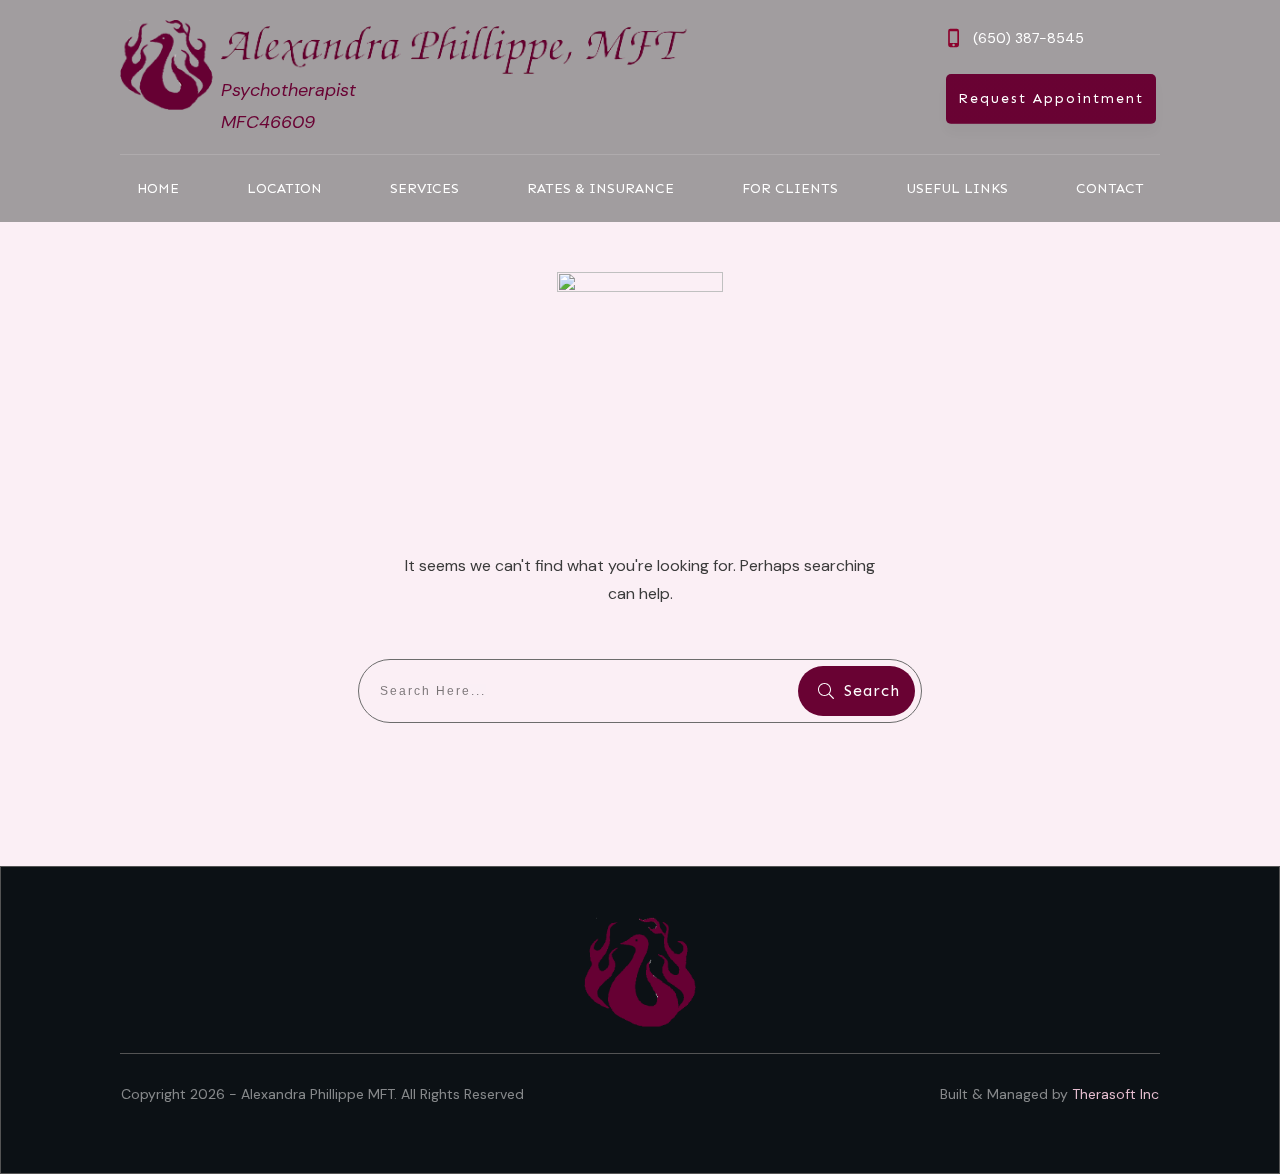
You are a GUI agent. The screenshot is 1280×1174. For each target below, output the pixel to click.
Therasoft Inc (1115, 1094)
